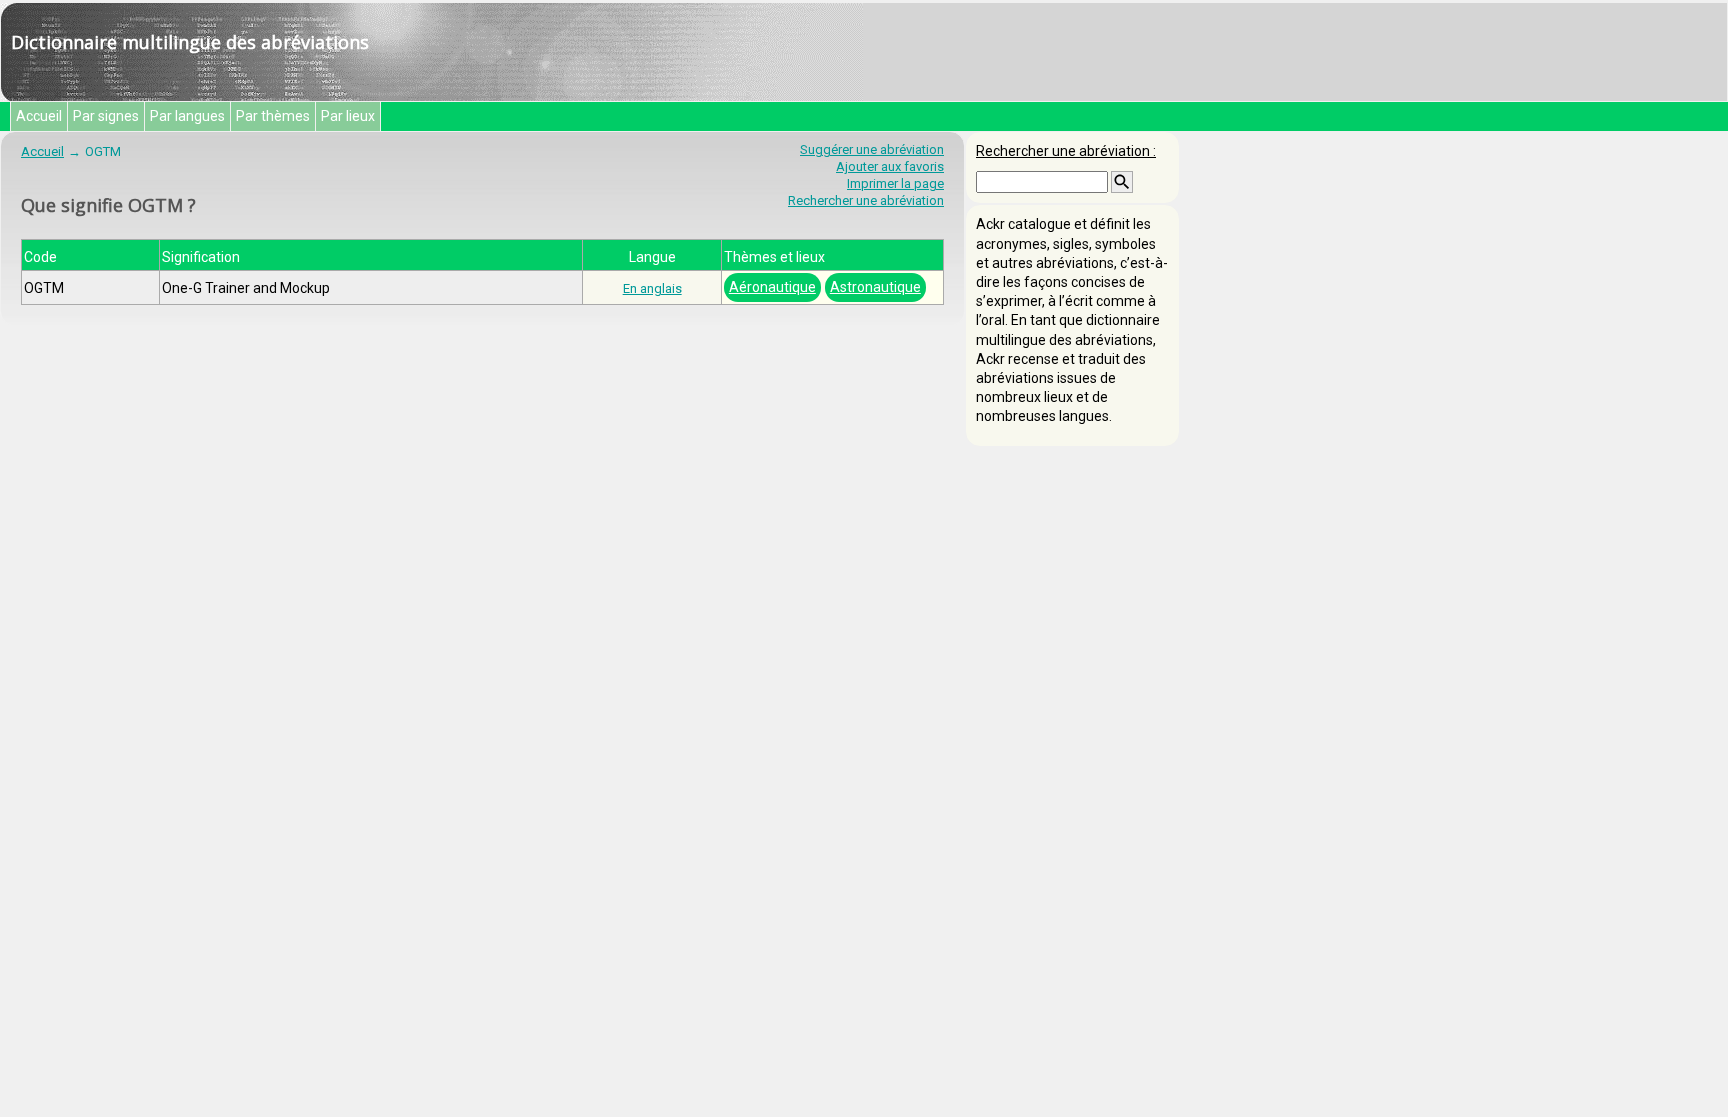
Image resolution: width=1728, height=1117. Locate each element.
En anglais (652, 288)
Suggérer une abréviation (872, 149)
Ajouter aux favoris (890, 166)
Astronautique (875, 287)
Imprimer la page (895, 183)
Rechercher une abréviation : (1066, 151)
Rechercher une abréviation (866, 200)
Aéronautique (772, 287)
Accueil (39, 116)
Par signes (106, 116)
